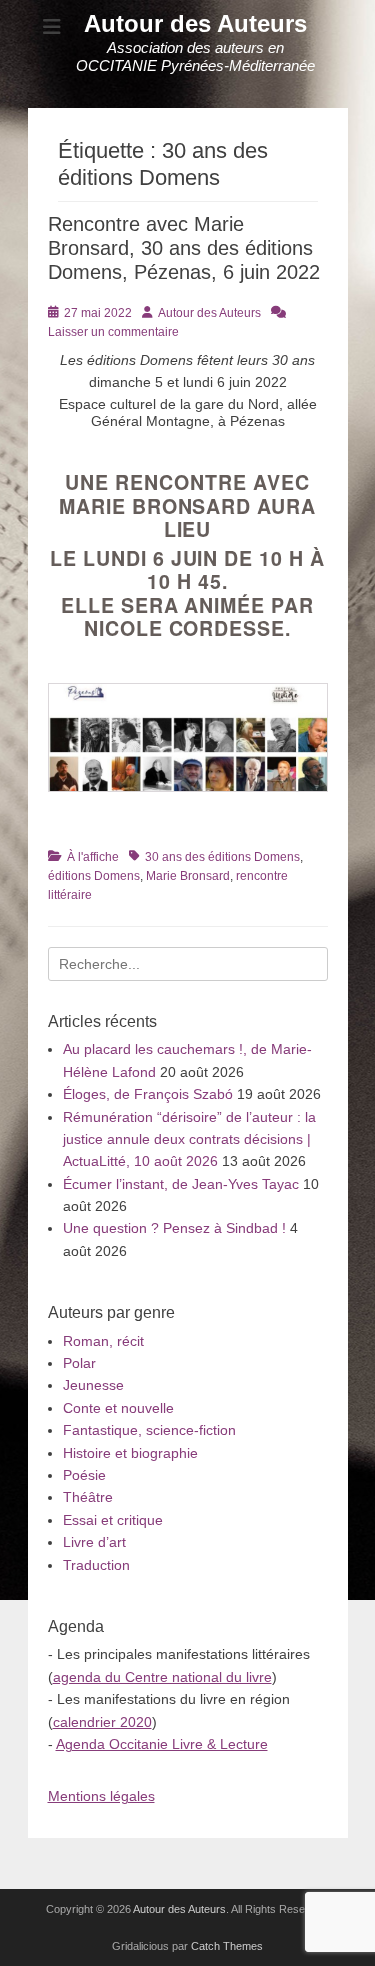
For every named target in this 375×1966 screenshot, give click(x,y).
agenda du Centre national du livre (162, 1677)
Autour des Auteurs (195, 23)
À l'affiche (93, 857)
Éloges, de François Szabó (148, 1094)
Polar (79, 1363)
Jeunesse (93, 1385)
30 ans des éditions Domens (222, 857)
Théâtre (88, 1497)
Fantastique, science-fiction (149, 1430)
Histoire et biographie (130, 1453)
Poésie (84, 1475)
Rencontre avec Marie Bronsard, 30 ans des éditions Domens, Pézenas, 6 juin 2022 (184, 248)
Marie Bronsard (188, 876)
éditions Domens (94, 876)
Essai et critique (113, 1520)
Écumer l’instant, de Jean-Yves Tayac (181, 1184)
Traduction (96, 1565)
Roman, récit (103, 1341)
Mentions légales (101, 1796)
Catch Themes (227, 1946)
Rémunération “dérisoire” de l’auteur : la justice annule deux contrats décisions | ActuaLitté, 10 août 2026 (189, 1139)
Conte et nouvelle (118, 1408)
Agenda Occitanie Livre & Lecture (162, 1744)
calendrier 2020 (102, 1722)
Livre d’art (94, 1542)
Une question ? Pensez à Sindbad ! (174, 1228)
